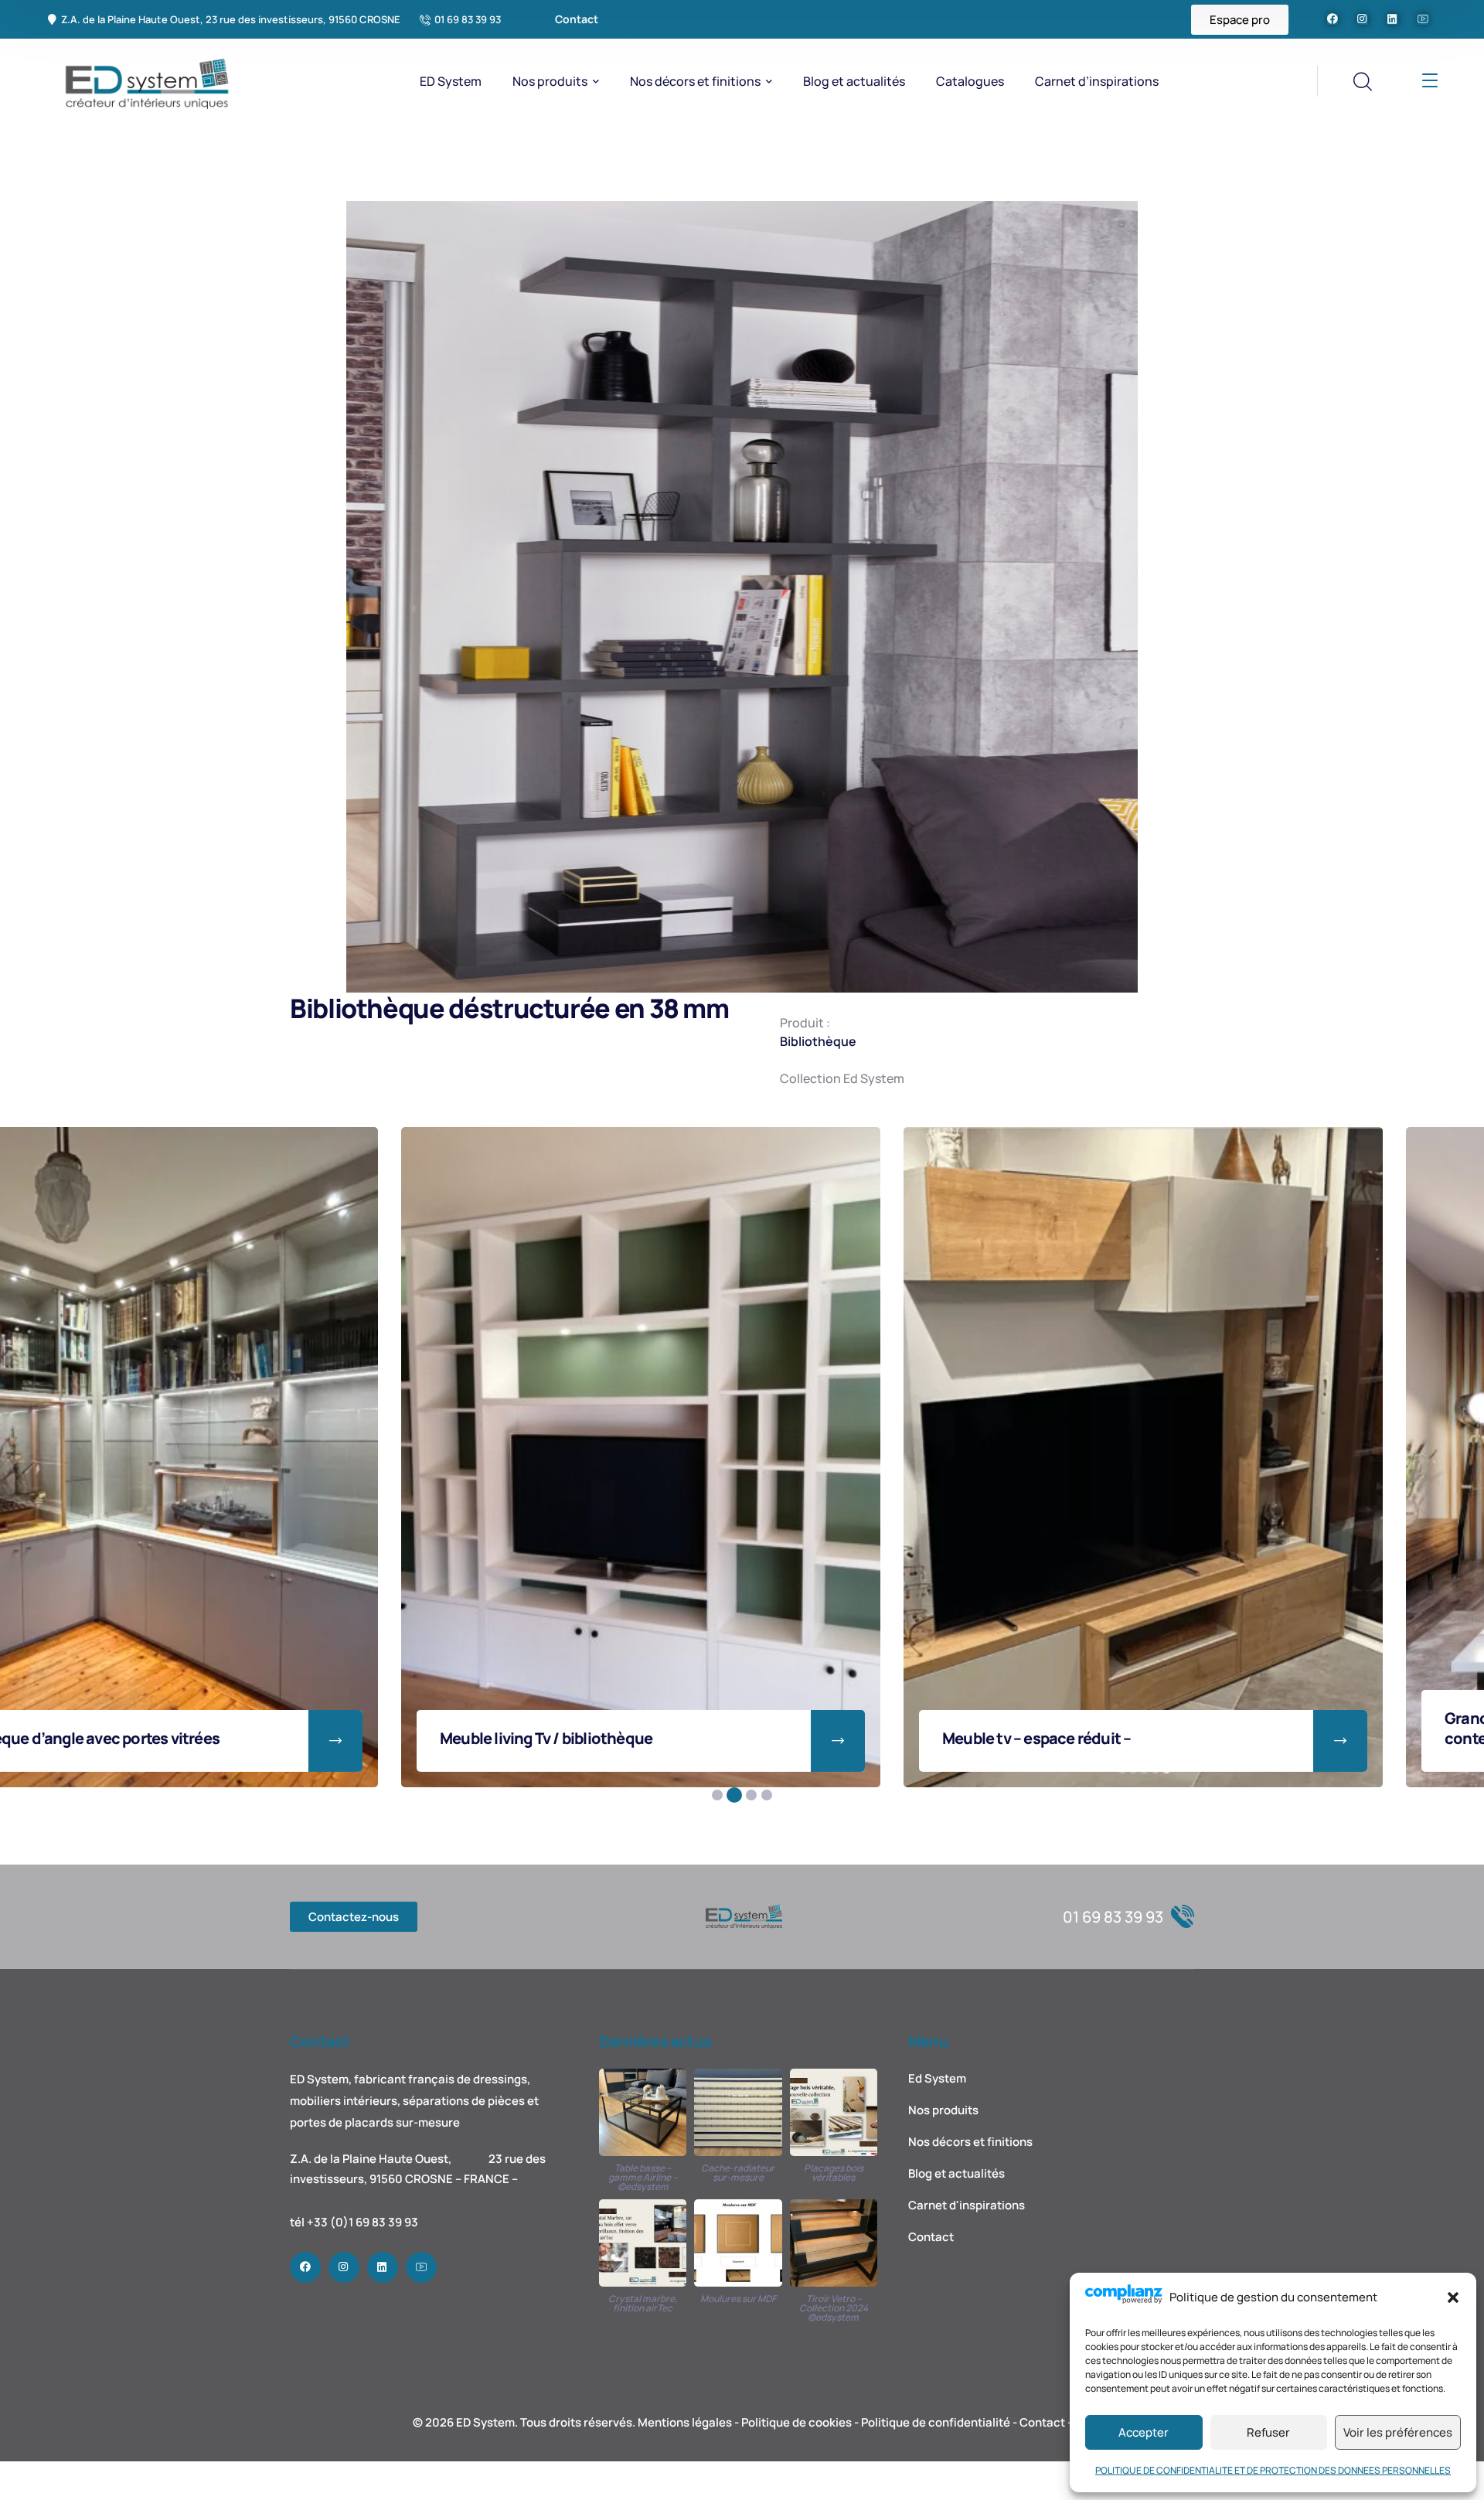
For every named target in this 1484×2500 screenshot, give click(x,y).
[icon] (1333, 19)
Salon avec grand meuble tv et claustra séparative (807, 1728)
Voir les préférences (1398, 2432)
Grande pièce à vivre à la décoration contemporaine (293, 1728)
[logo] (143, 80)
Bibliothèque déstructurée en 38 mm (1302, 1738)
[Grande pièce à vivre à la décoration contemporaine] (369, 1458)
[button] (1453, 2297)
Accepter (1144, 2432)
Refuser (1268, 2432)
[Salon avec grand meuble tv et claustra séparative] (871, 1458)
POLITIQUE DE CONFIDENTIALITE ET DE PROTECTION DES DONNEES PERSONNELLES (1273, 2470)
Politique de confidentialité (936, 2422)
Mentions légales (685, 2422)
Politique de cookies (796, 2422)
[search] (1362, 82)
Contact (1042, 2422)
